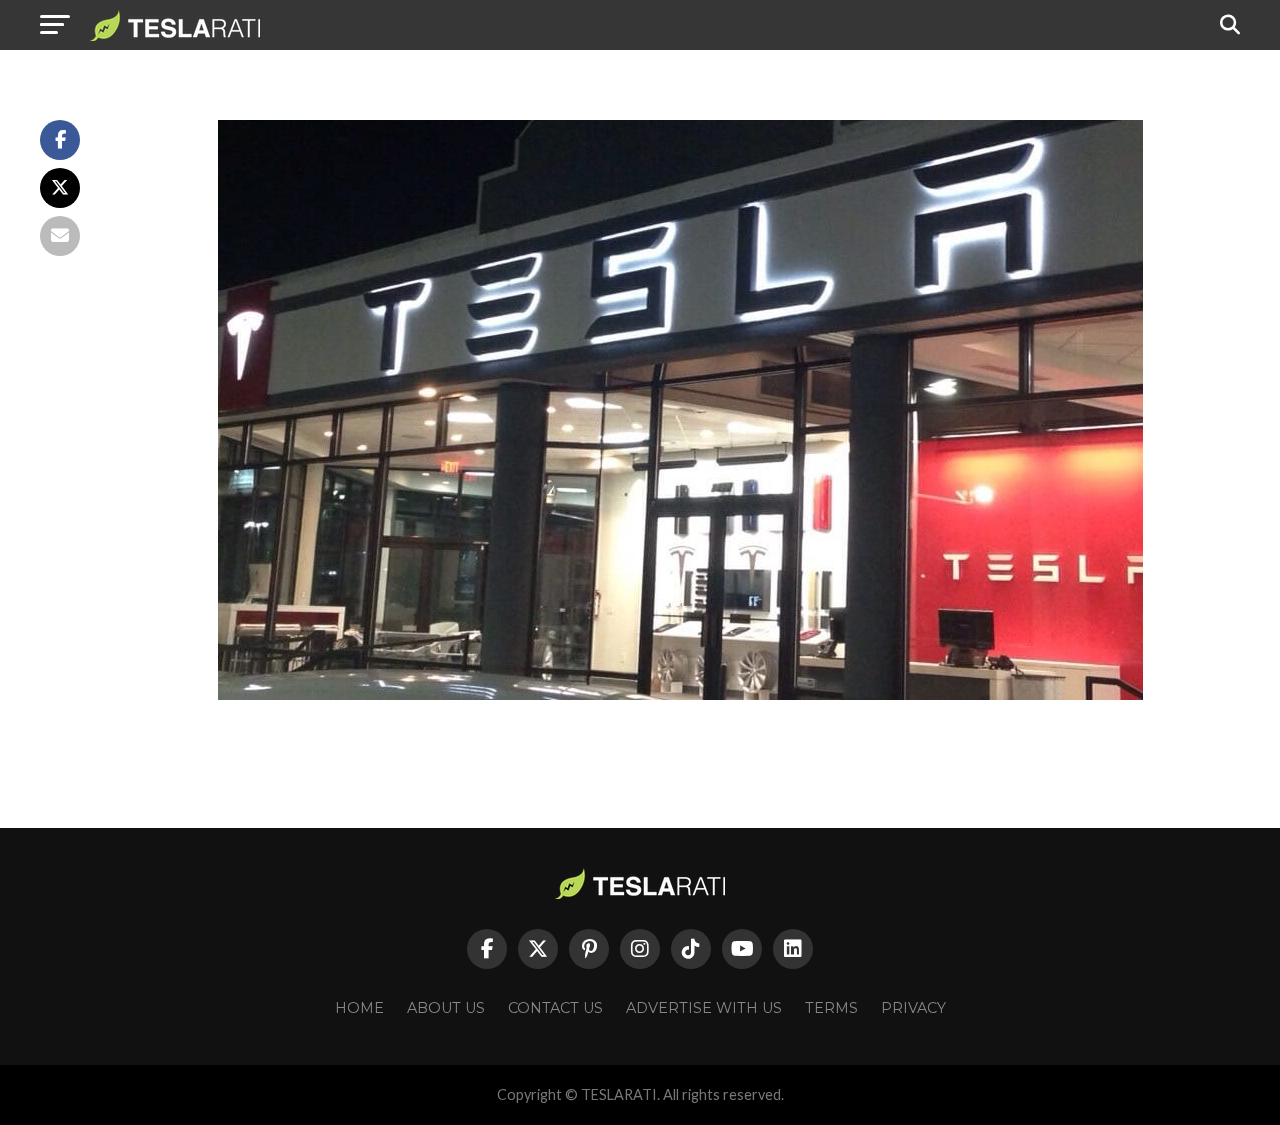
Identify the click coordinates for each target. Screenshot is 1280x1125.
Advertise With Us (704, 1008)
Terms (831, 1008)
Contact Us (555, 1008)
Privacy (913, 1008)
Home (359, 1008)
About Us (446, 1008)
